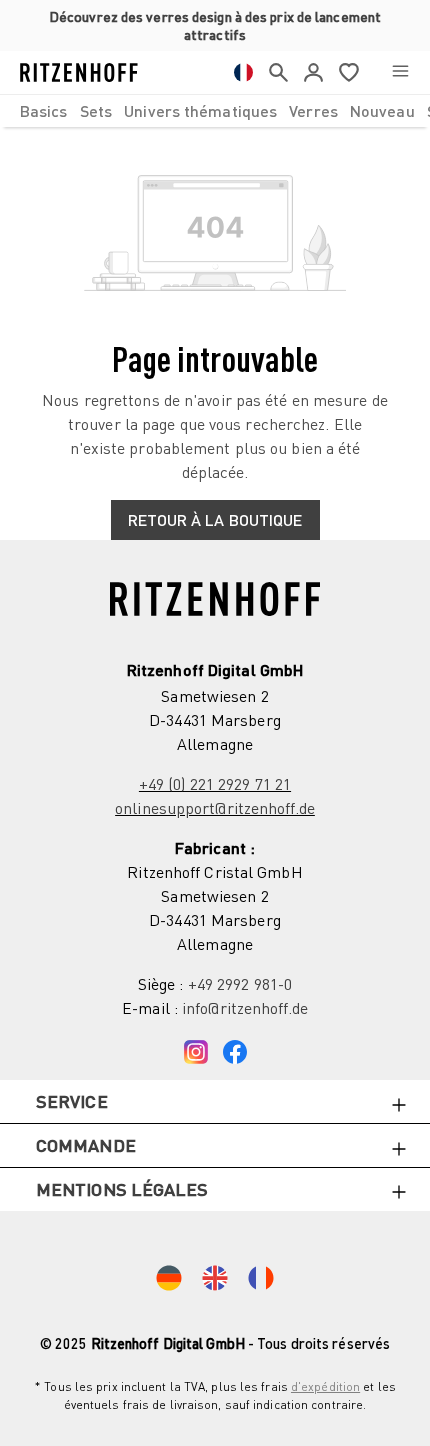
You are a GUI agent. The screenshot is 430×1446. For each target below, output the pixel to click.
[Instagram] (196, 1048)
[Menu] (400, 72)
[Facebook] (235, 1048)
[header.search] (278, 72)
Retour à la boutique (215, 519)
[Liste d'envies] (349, 72)
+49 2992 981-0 (240, 984)
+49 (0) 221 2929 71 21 (215, 784)
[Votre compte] (313, 72)
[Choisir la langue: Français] (243, 72)
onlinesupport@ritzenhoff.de (215, 808)
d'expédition (325, 1386)
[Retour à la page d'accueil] (79, 72)
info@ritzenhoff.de (245, 1008)
